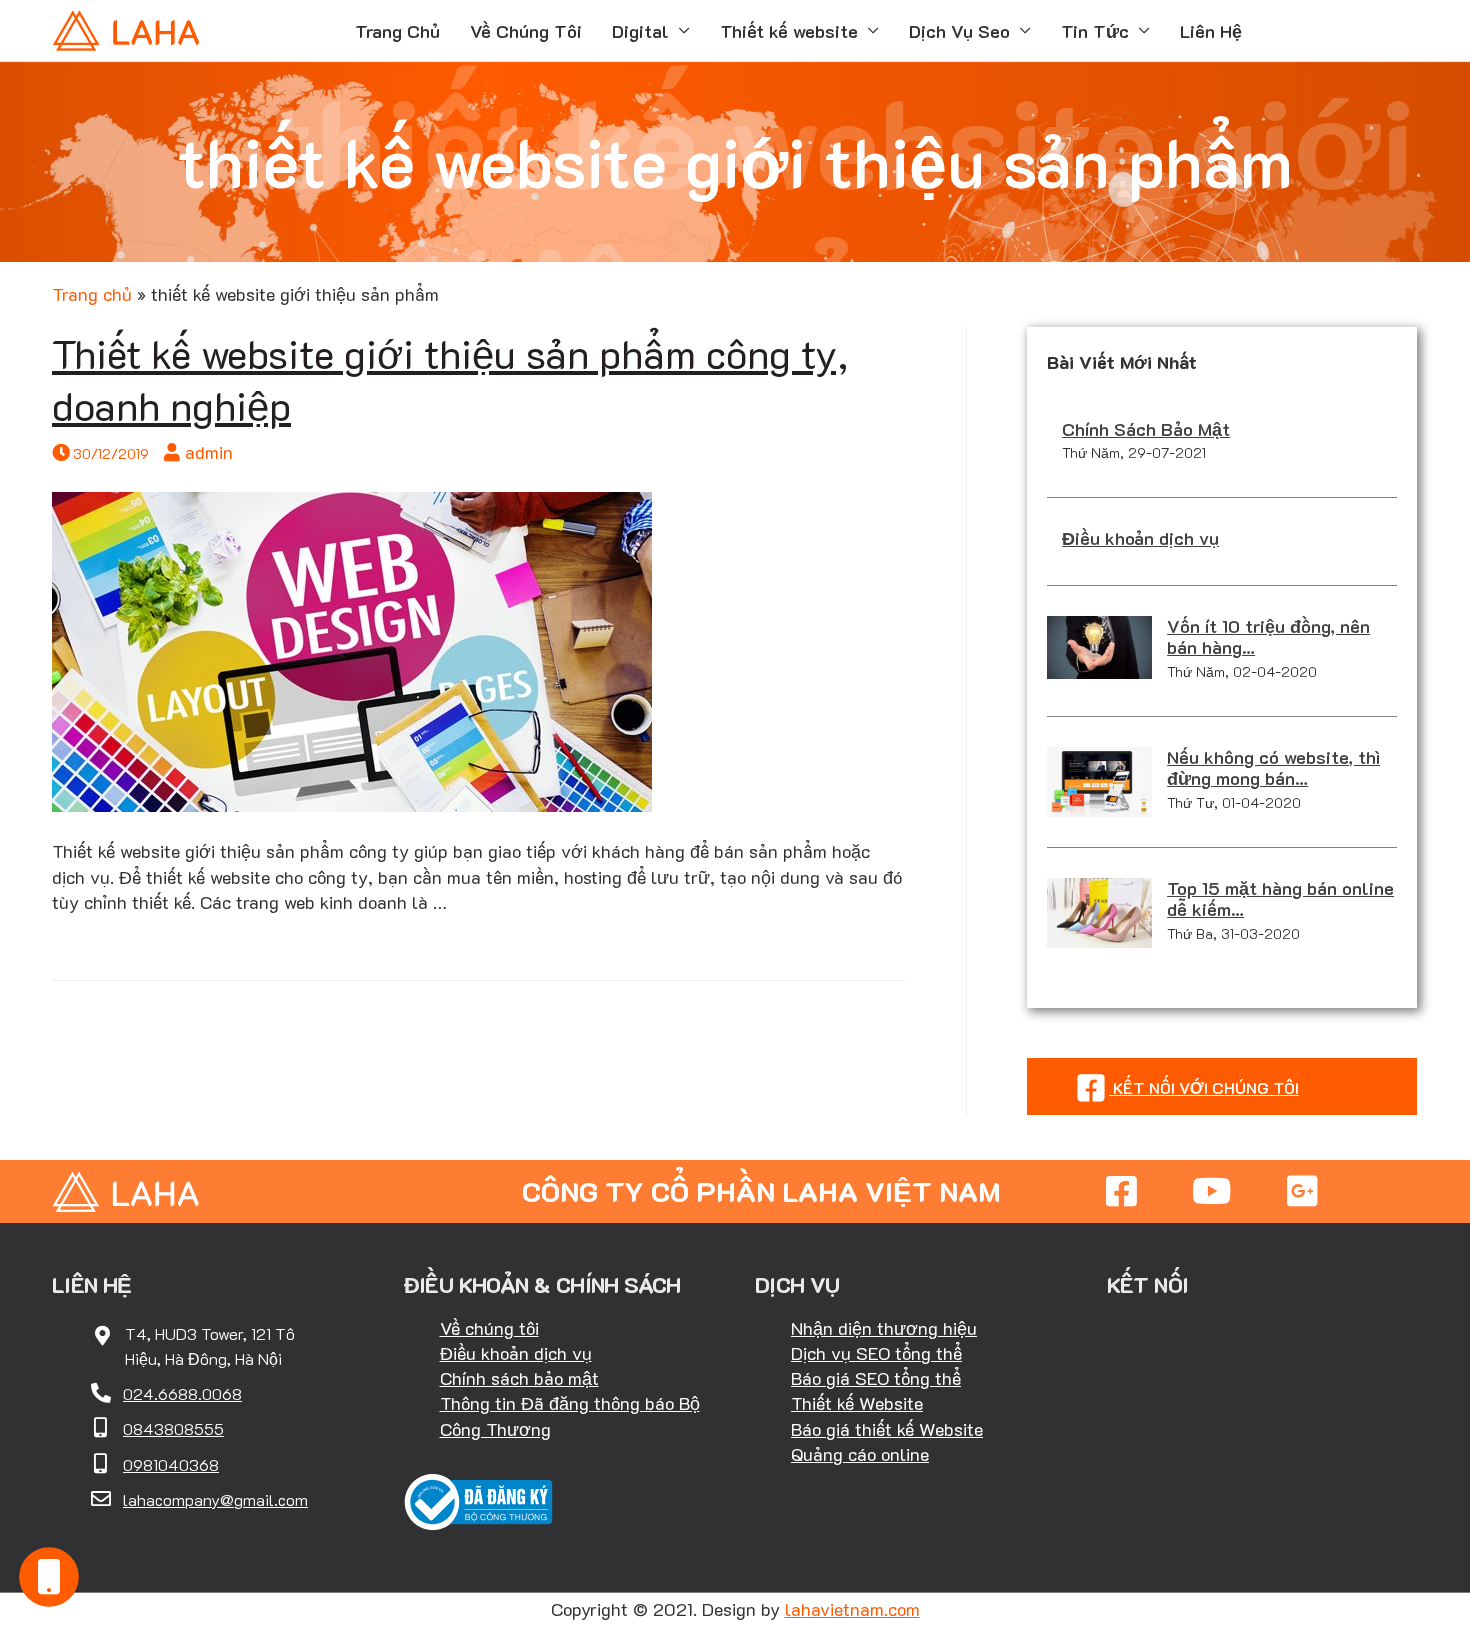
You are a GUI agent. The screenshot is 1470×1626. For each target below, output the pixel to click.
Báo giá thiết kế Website (887, 1429)
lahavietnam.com (852, 1609)
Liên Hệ (1211, 31)
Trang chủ (92, 294)
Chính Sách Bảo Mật (1146, 429)
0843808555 (173, 1428)
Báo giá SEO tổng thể (876, 1378)
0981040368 (171, 1464)
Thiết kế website (789, 31)
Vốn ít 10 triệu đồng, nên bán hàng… (1268, 637)
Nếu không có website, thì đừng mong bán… (1273, 768)
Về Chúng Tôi (526, 31)
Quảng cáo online (860, 1454)
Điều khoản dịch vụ (1140, 538)
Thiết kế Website (857, 1403)
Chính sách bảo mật (519, 1378)
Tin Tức (1095, 31)
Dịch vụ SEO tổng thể (876, 1353)
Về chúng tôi (489, 1328)
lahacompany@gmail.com (215, 1499)
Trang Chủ (397, 31)
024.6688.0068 (182, 1393)
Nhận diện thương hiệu (884, 1328)
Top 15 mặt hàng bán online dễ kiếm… (1280, 899)
